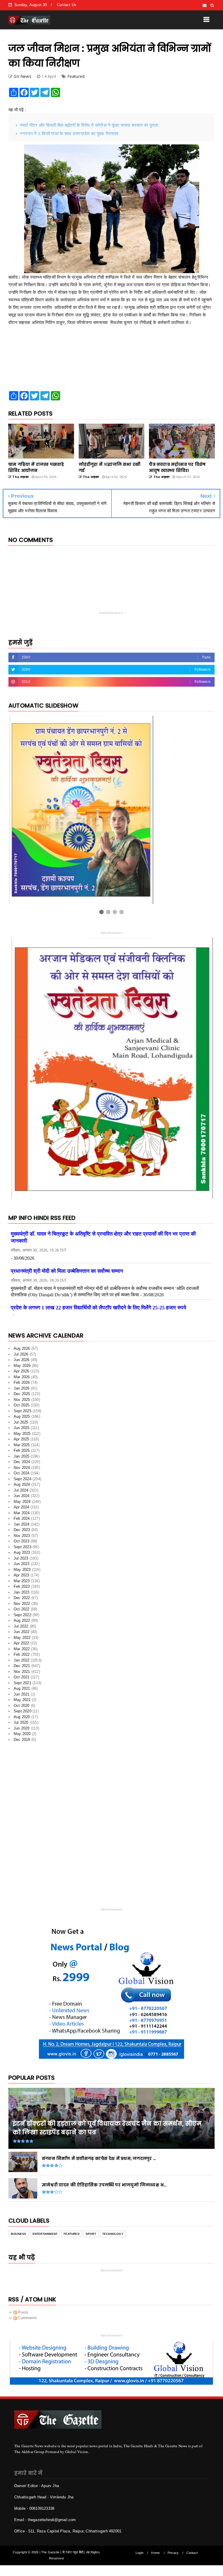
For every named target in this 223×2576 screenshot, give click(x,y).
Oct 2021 (22, 1669)
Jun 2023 (22, 1556)
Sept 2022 (23, 1607)
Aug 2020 (22, 1709)
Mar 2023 (22, 1573)
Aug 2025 (22, 1408)
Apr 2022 (21, 1635)
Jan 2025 (22, 1448)
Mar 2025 (22, 1437)
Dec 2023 (22, 1522)
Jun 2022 (22, 1624)
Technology (113, 2226)
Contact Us (67, 5)
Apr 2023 (21, 1567)
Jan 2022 (22, 1652)
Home (155, 2545)
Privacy (173, 2545)
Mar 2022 (22, 1641)
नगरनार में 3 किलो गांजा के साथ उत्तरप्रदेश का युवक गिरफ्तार (69, 133)
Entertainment (45, 2226)
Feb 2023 (22, 1578)
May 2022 (22, 1629)
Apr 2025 (21, 1431)
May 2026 (22, 1357)
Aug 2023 (22, 1544)
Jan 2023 (22, 1584)
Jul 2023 (21, 1550)
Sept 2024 (23, 1471)
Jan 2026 (22, 1380)
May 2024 (22, 1493)
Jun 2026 (22, 1352)
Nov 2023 (22, 1527)
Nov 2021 (22, 1663)
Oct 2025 (22, 1397)
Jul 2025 (21, 1414)
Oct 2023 (22, 1533)
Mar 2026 (22, 1369)
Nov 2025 (22, 1391)
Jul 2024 (21, 1482)
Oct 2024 (22, 1465)
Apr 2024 (21, 1499)
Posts (23, 2304)
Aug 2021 (22, 1680)
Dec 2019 (22, 1731)
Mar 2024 (22, 1505)
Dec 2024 (22, 1454)
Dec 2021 (22, 1658)
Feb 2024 (22, 1510)
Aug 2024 (22, 1476)
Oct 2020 (22, 1697)
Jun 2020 (22, 1720)
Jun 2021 (22, 1686)
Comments (27, 2310)
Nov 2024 (22, 1459)
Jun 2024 (22, 1488)
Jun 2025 (22, 1420)
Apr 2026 (21, 1363)
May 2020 (22, 1726)
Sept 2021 (23, 1675)
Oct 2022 (22, 1601)
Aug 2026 (22, 1340)
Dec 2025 (22, 1386)
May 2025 (22, 1425)
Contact (192, 2545)
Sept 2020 (23, 1703)
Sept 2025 (23, 1403)
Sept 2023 (23, 1539)
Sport (91, 2226)
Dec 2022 (22, 1590)
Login (140, 2545)
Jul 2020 (21, 1714)
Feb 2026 (22, 1374)
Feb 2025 (22, 1442)
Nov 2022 (22, 1595)
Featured (76, 76)
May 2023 (22, 1561)
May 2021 (22, 1692)
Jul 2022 (21, 1618)
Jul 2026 (21, 1346)
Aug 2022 (22, 1612)
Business (19, 2226)
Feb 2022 (22, 1646)
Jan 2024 (22, 1516)
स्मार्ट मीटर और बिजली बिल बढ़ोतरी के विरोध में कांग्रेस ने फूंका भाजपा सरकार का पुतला (89, 125)
